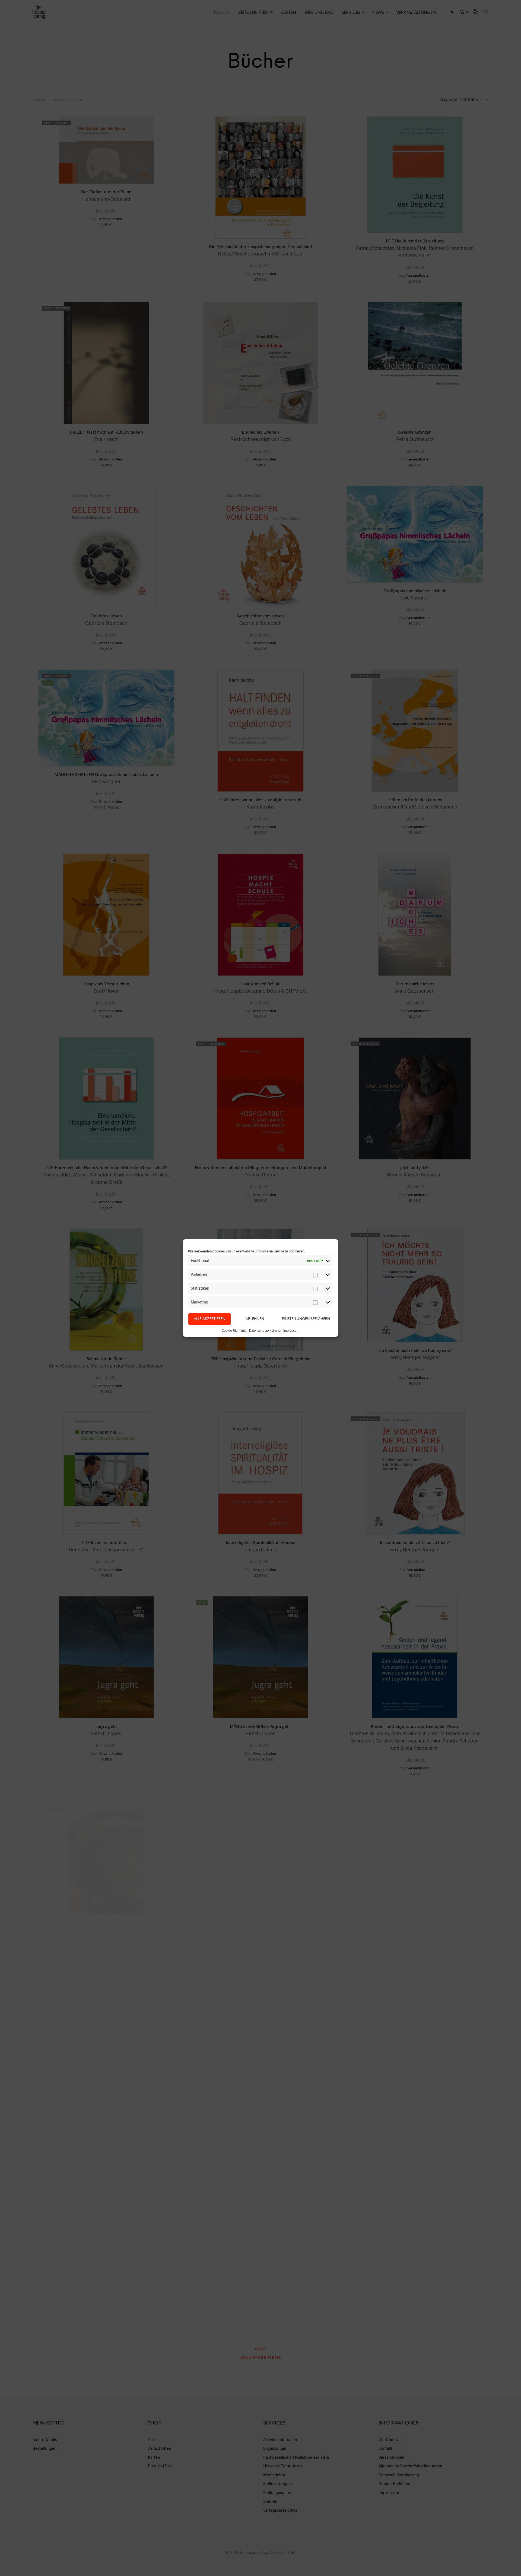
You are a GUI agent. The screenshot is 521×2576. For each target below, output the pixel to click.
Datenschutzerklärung (265, 1330)
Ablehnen (255, 1319)
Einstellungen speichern (306, 1319)
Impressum (291, 1330)
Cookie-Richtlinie (234, 1330)
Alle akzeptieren (209, 1319)
